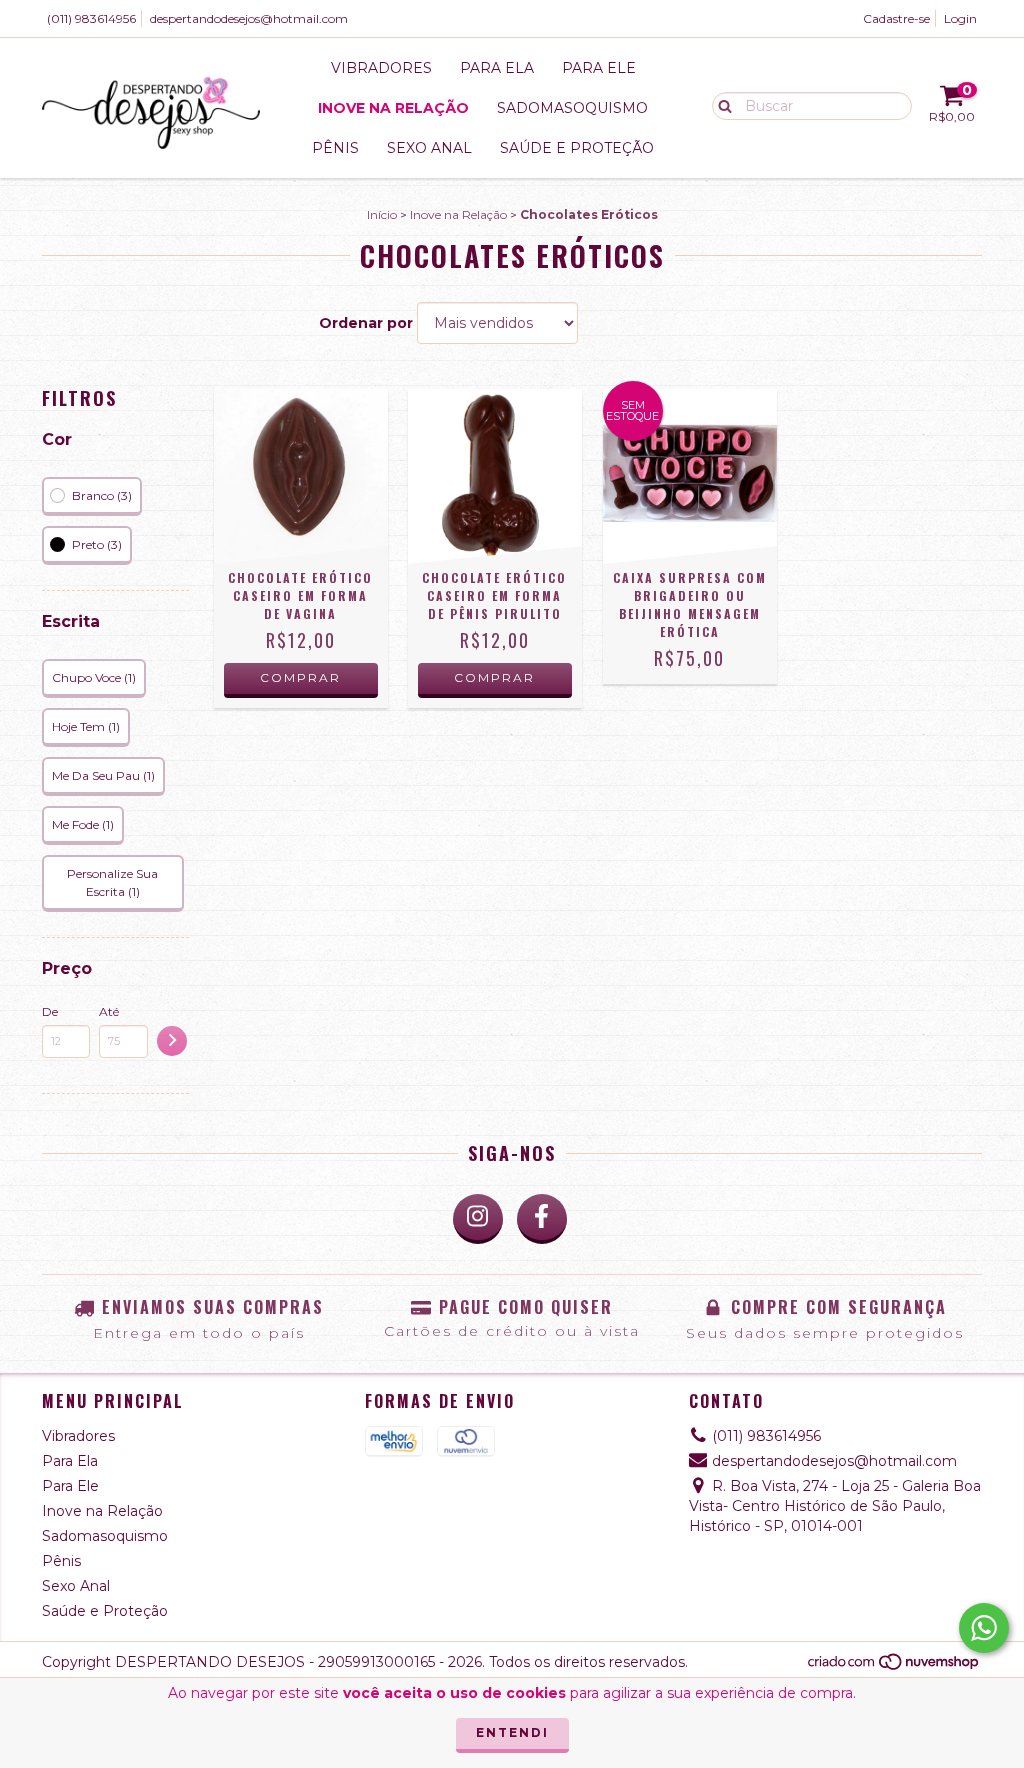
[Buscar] (720, 105)
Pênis (335, 148)
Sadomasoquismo (572, 108)
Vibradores (381, 68)
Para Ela (497, 68)
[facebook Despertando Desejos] (542, 1219)
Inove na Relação (393, 108)
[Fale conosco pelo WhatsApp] (984, 1628)
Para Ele (599, 68)
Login (960, 18)
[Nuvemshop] (894, 1666)
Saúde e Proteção (577, 148)
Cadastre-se (896, 18)
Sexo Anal (429, 148)
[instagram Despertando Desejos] (478, 1219)
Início (382, 214)
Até (109, 1011)
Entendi (512, 1732)
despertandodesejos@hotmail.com (249, 18)
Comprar (300, 677)
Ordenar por (366, 323)
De (50, 1011)
